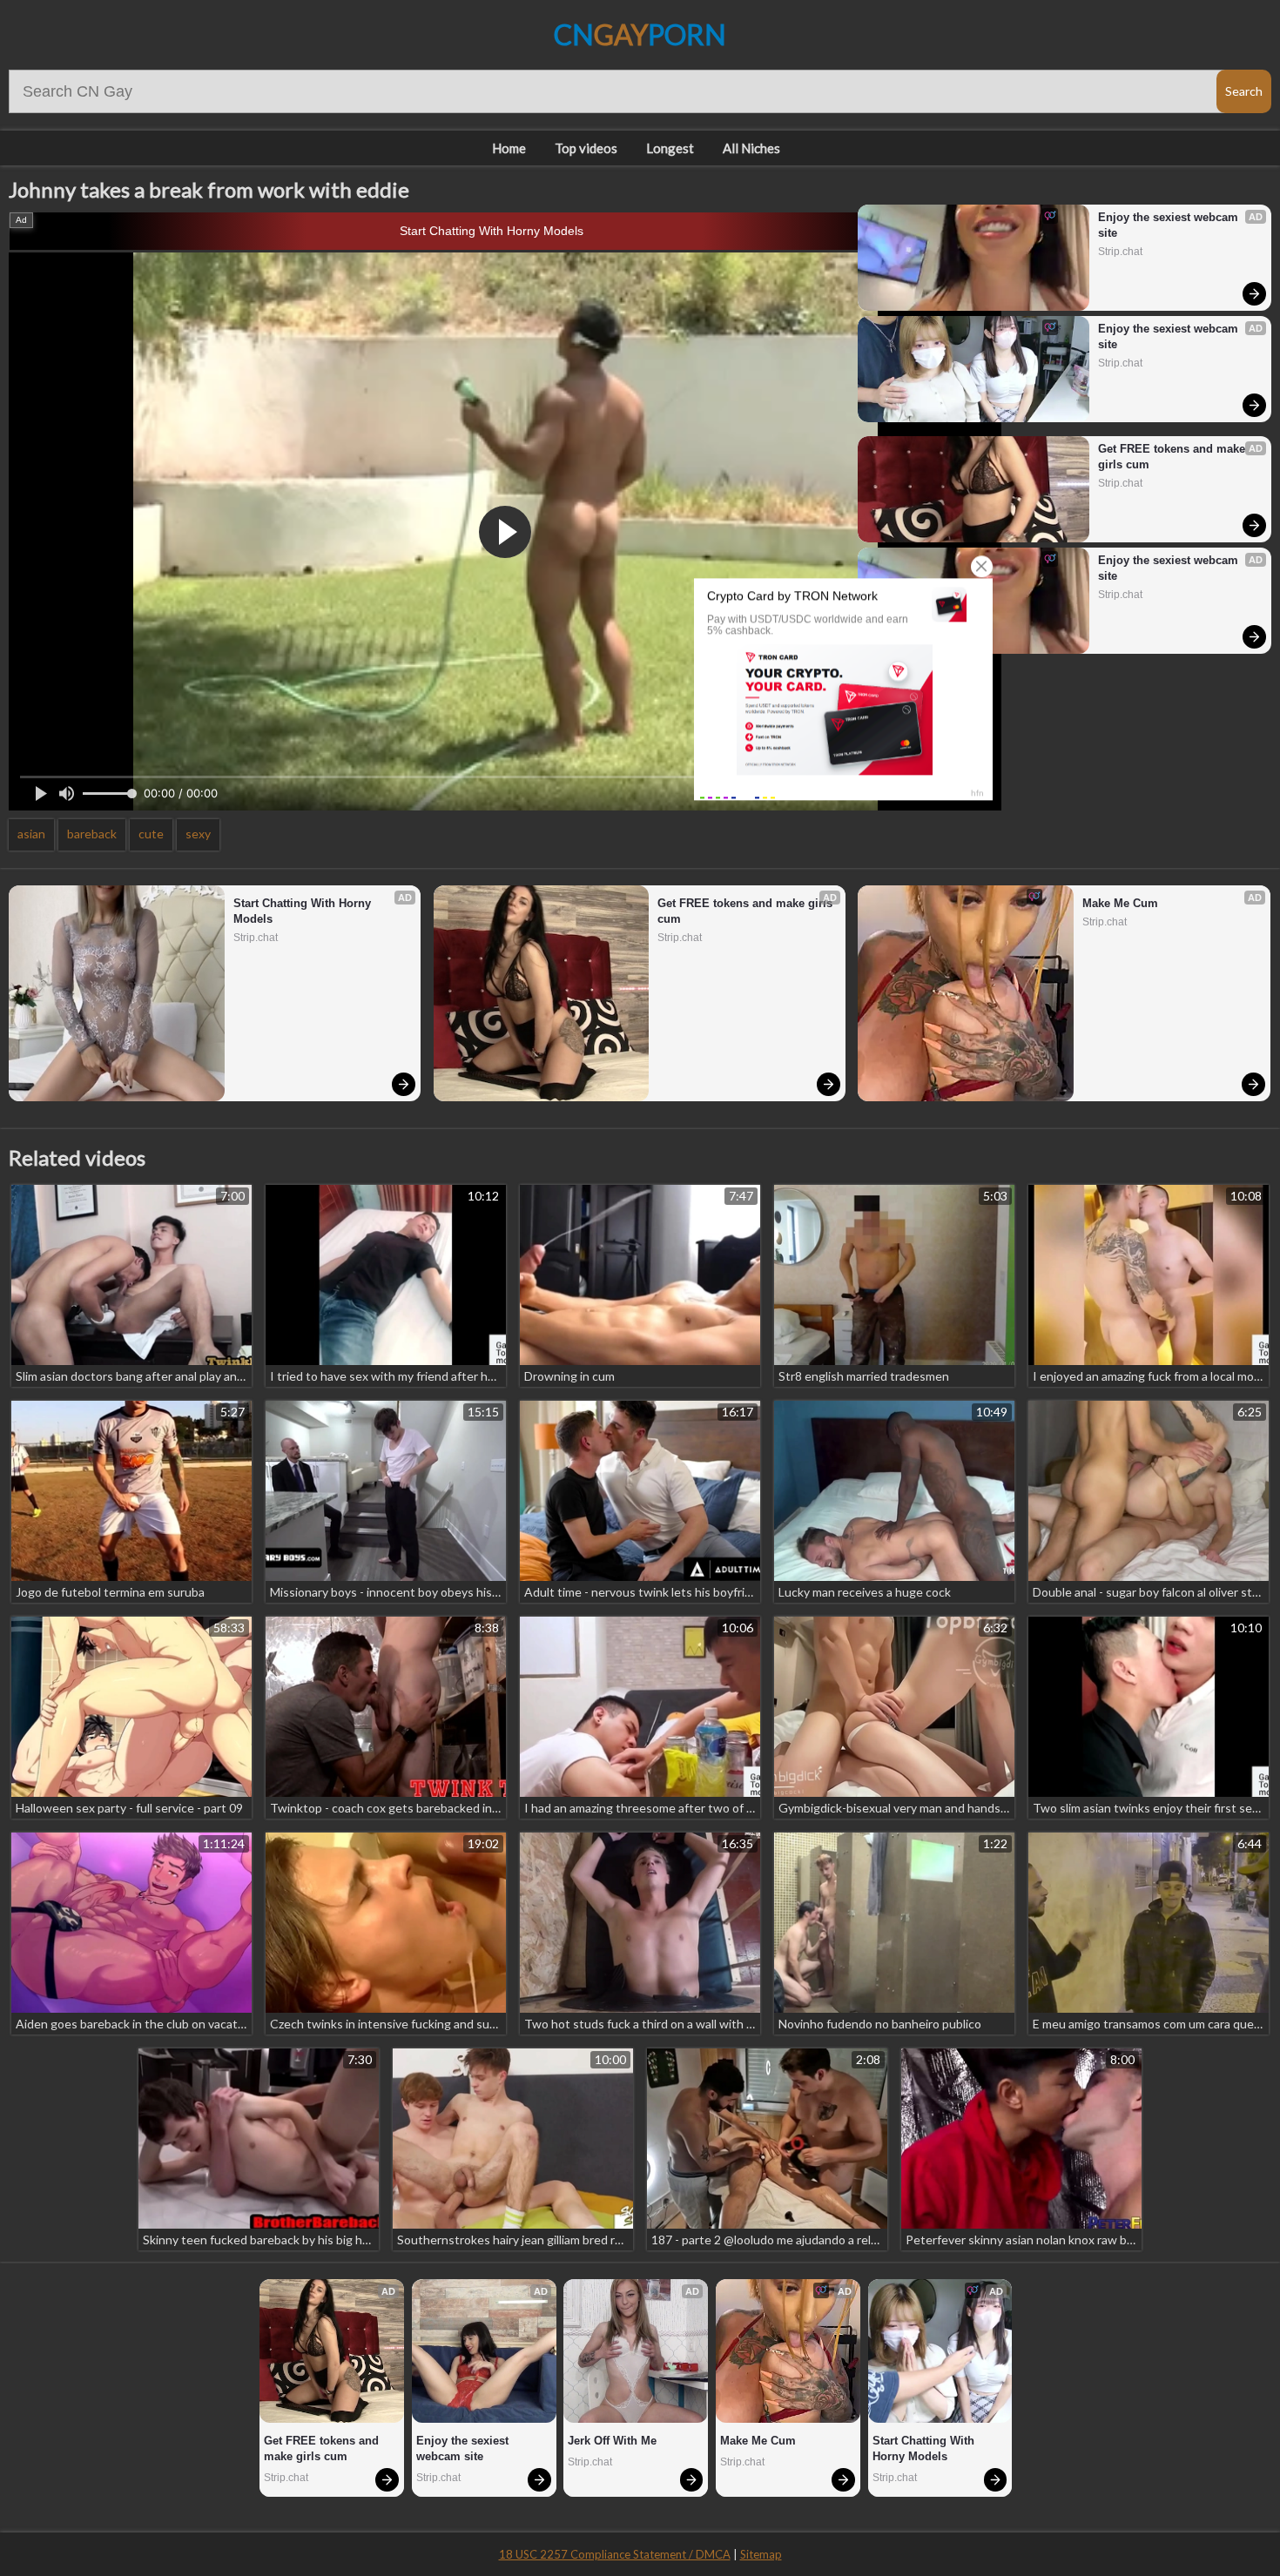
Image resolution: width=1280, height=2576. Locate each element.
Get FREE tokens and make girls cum (1173, 457)
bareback (92, 834)
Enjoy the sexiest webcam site (1170, 225)
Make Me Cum (1120, 903)
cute (151, 834)
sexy (198, 834)
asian (31, 834)
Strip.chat (1120, 252)
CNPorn (640, 34)
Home (509, 148)
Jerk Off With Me (612, 2441)
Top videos (586, 148)
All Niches (751, 148)
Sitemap (761, 2554)
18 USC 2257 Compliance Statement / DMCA (615, 2554)
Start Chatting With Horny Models (492, 231)
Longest (670, 148)
